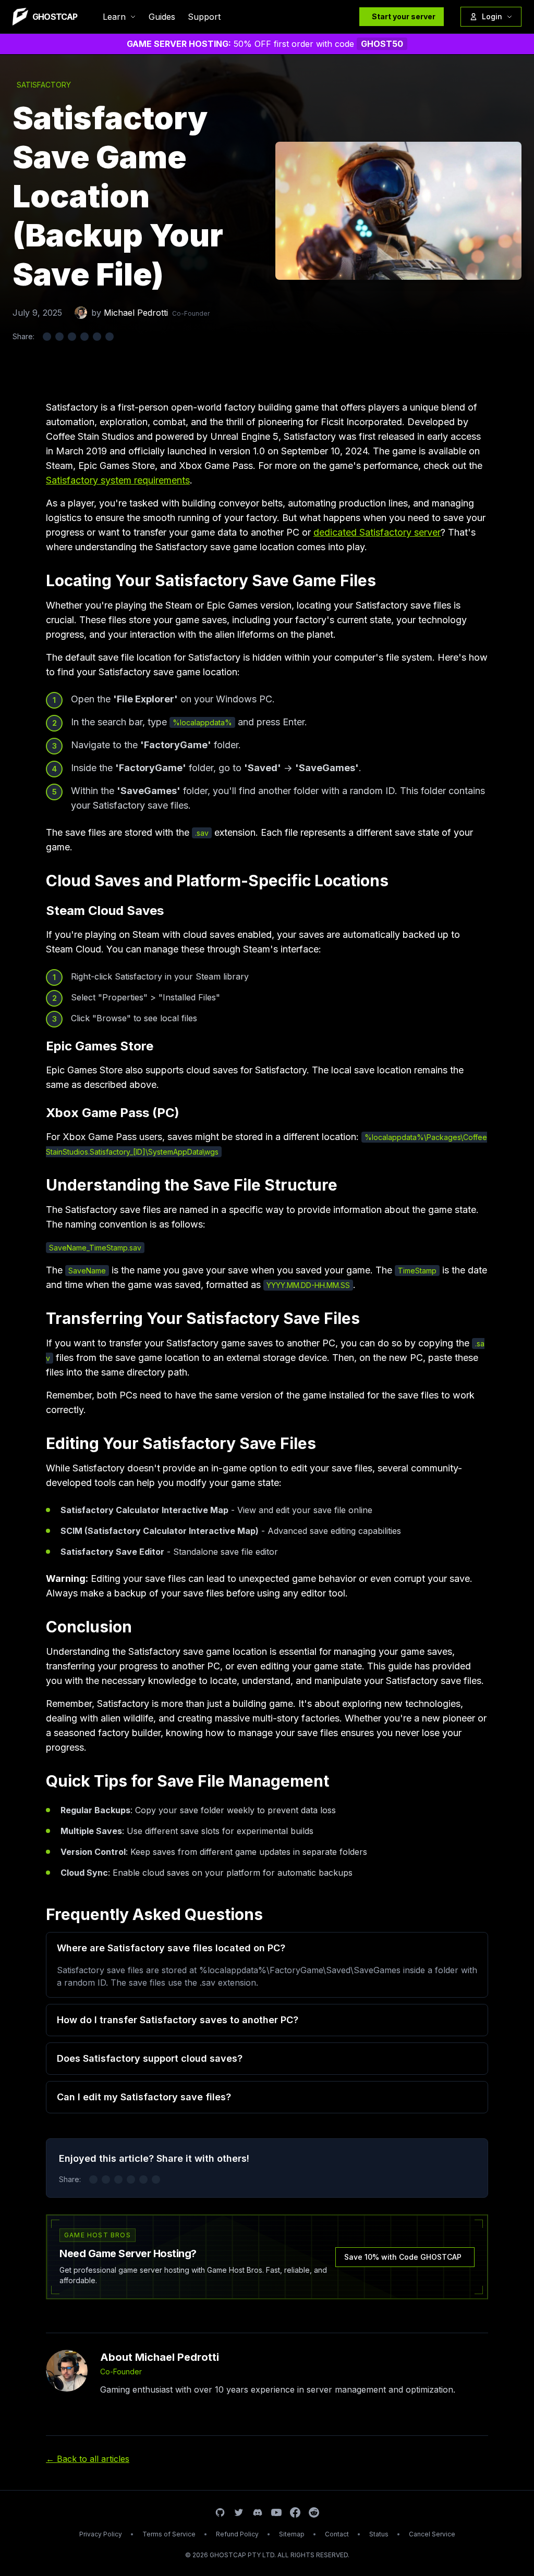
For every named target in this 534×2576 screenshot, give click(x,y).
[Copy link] (110, 337)
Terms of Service (169, 2534)
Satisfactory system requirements (118, 480)
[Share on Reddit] (84, 337)
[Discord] (258, 2512)
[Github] (220, 2512)
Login (492, 16)
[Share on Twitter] (47, 337)
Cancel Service (432, 2534)
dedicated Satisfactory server (377, 532)
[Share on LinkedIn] (72, 337)
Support (204, 17)
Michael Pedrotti (136, 313)
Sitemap (292, 2534)
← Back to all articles (88, 2459)
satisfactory (44, 85)
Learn (114, 17)
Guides (162, 17)
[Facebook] (295, 2512)
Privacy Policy (101, 2534)
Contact (337, 2534)
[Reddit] (314, 2512)
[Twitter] (239, 2512)
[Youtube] (276, 2512)
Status (379, 2534)
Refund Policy (237, 2534)
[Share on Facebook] (59, 337)
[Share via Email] (97, 337)
